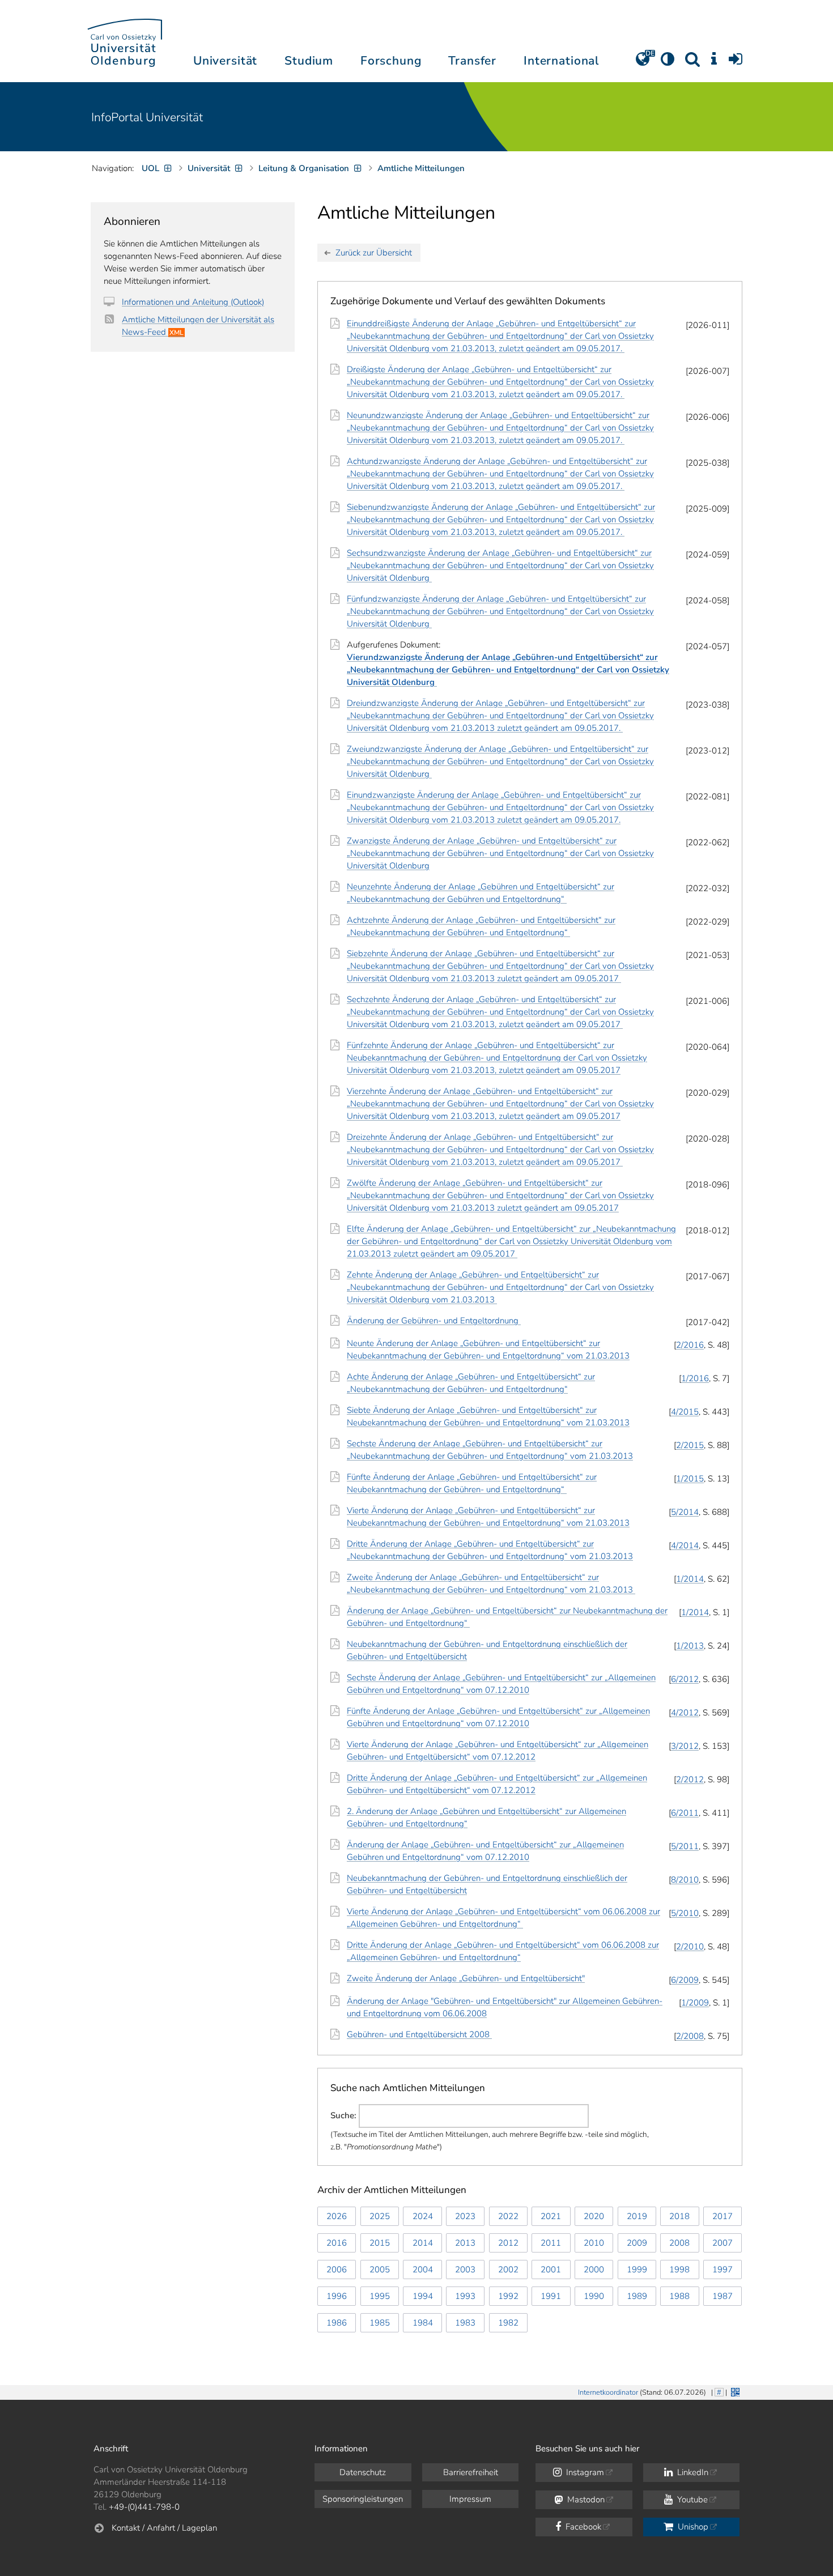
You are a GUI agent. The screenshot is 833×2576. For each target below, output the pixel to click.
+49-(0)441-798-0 (144, 2507)
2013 (465, 2243)
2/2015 (690, 1445)
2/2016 (690, 1345)
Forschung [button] (391, 61)
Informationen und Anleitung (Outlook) (193, 302)
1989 (637, 2296)
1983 (465, 2323)
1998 (679, 2270)
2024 (423, 2216)
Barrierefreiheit (471, 2472)
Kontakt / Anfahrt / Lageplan (164, 2528)
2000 (594, 2270)
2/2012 (690, 1779)
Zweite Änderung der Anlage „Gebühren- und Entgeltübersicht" (466, 1978)
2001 (551, 2270)
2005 (380, 2270)
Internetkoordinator (608, 2392)
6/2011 (685, 1813)
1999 (637, 2270)
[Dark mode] (668, 63)
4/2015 (685, 1412)
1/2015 (690, 1479)
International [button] (561, 61)
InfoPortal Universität (147, 117)
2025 (380, 2216)
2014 (423, 2243)
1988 (679, 2296)
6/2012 (685, 1679)
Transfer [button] (472, 61)
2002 (508, 2270)
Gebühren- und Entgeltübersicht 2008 (419, 2034)
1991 (551, 2296)
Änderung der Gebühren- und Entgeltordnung (434, 1321)
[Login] (736, 63)
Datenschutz (363, 2472)
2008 (679, 2243)
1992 (508, 2296)
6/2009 (685, 1980)
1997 (722, 2270)
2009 (637, 2243)
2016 (337, 2243)
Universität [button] (225, 61)
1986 (337, 2323)
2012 (508, 2243)
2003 (465, 2270)
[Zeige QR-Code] (734, 2391)
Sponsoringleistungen (363, 2499)
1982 (508, 2323)
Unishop (692, 2527)
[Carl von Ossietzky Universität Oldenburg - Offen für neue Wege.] (125, 41)
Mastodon (585, 2500)
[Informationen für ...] (714, 63)
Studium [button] (309, 61)
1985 (380, 2323)
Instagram (584, 2472)
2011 (551, 2243)
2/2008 (690, 2036)
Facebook (582, 2527)
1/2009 (695, 2003)
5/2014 (685, 1512)
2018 (679, 2216)
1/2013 (690, 1646)
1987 (722, 2296)
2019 (637, 2216)
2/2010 (690, 1947)
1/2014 (690, 1579)
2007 (722, 2243)
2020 (594, 2216)
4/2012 (685, 1713)
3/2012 (685, 1746)
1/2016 (695, 1378)
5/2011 (685, 1846)
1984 (423, 2323)
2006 (337, 2270)
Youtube (691, 2500)
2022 (508, 2216)
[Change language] (643, 63)
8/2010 (685, 1880)
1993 (465, 2296)
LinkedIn (692, 2472)
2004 (423, 2270)
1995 (380, 2296)
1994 (423, 2296)
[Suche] (692, 63)
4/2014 (685, 1545)
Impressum (470, 2499)
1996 (337, 2296)
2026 (337, 2216)
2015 (380, 2243)
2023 (465, 2216)
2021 (551, 2216)
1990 (594, 2296)
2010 (594, 2243)
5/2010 (685, 1913)
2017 (722, 2216)
